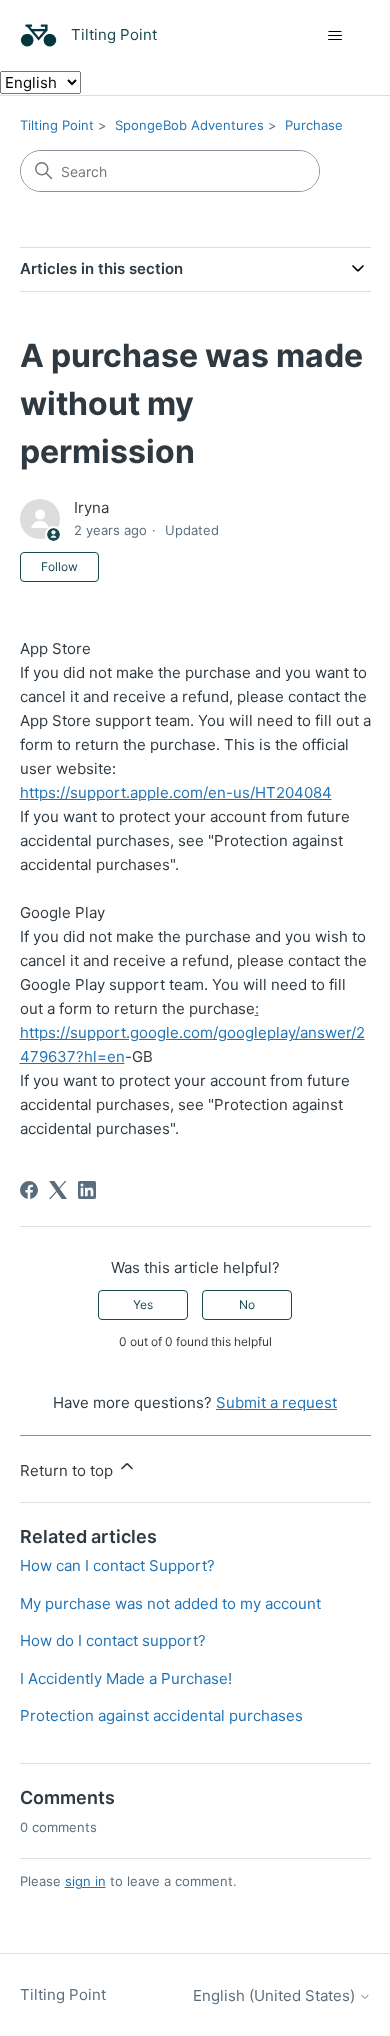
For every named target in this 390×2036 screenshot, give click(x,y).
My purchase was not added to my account (170, 1603)
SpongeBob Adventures (189, 125)
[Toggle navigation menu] (335, 36)
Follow (59, 566)
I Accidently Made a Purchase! (126, 1678)
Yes (143, 1304)
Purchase (314, 125)
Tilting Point (57, 125)
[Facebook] (29, 1190)
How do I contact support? (113, 1640)
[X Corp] (58, 1190)
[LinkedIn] (87, 1190)
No (247, 1304)
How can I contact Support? (117, 1565)
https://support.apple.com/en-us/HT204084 (176, 792)
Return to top (68, 1470)
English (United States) (276, 1995)
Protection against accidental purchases (161, 1715)
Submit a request (276, 1402)
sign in (85, 1881)
